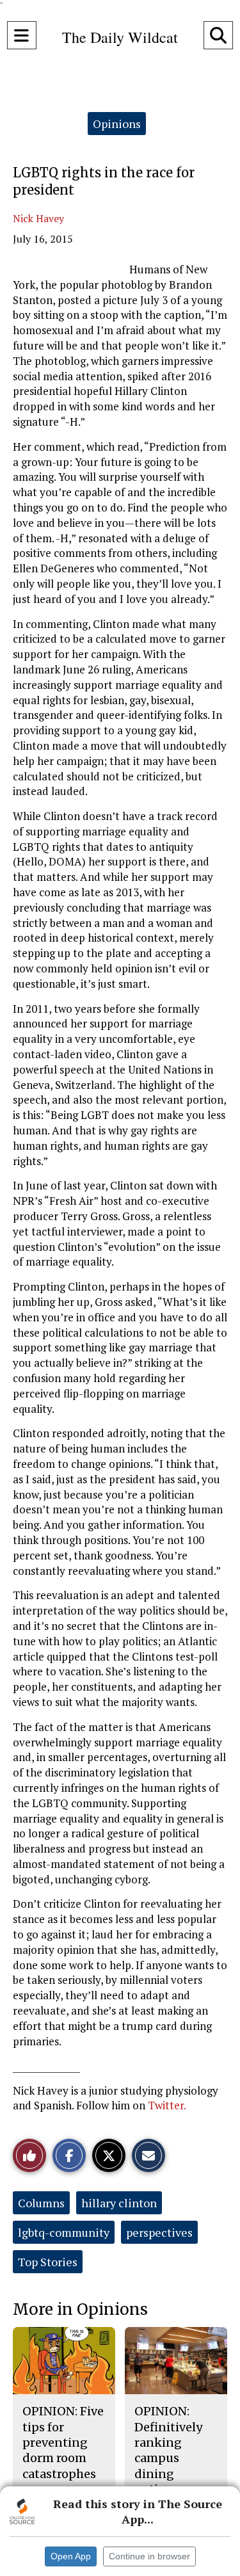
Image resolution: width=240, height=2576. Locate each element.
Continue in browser (149, 2556)
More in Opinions (80, 2309)
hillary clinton (119, 2203)
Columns (41, 2203)
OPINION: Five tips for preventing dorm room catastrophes (63, 2442)
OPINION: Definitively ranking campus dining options (168, 2450)
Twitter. (167, 2105)
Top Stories (48, 2262)
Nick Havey (38, 218)
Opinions (117, 124)
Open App (71, 2556)
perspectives (159, 2232)
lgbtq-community (64, 2232)
